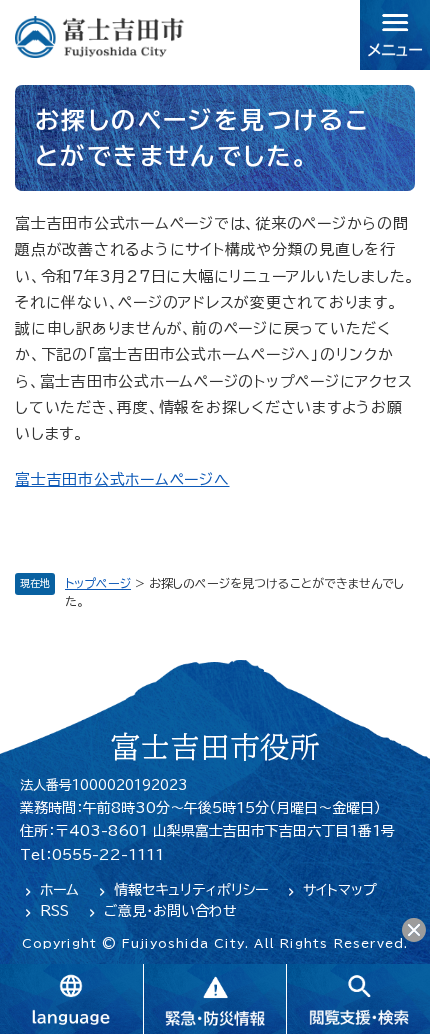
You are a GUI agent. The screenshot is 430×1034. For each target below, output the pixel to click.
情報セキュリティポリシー (191, 890)
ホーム (59, 890)
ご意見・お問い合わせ (170, 911)
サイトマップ (340, 890)
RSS (54, 911)
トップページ (98, 583)
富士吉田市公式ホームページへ (122, 479)
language (71, 999)
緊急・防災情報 (215, 999)
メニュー (395, 35)
